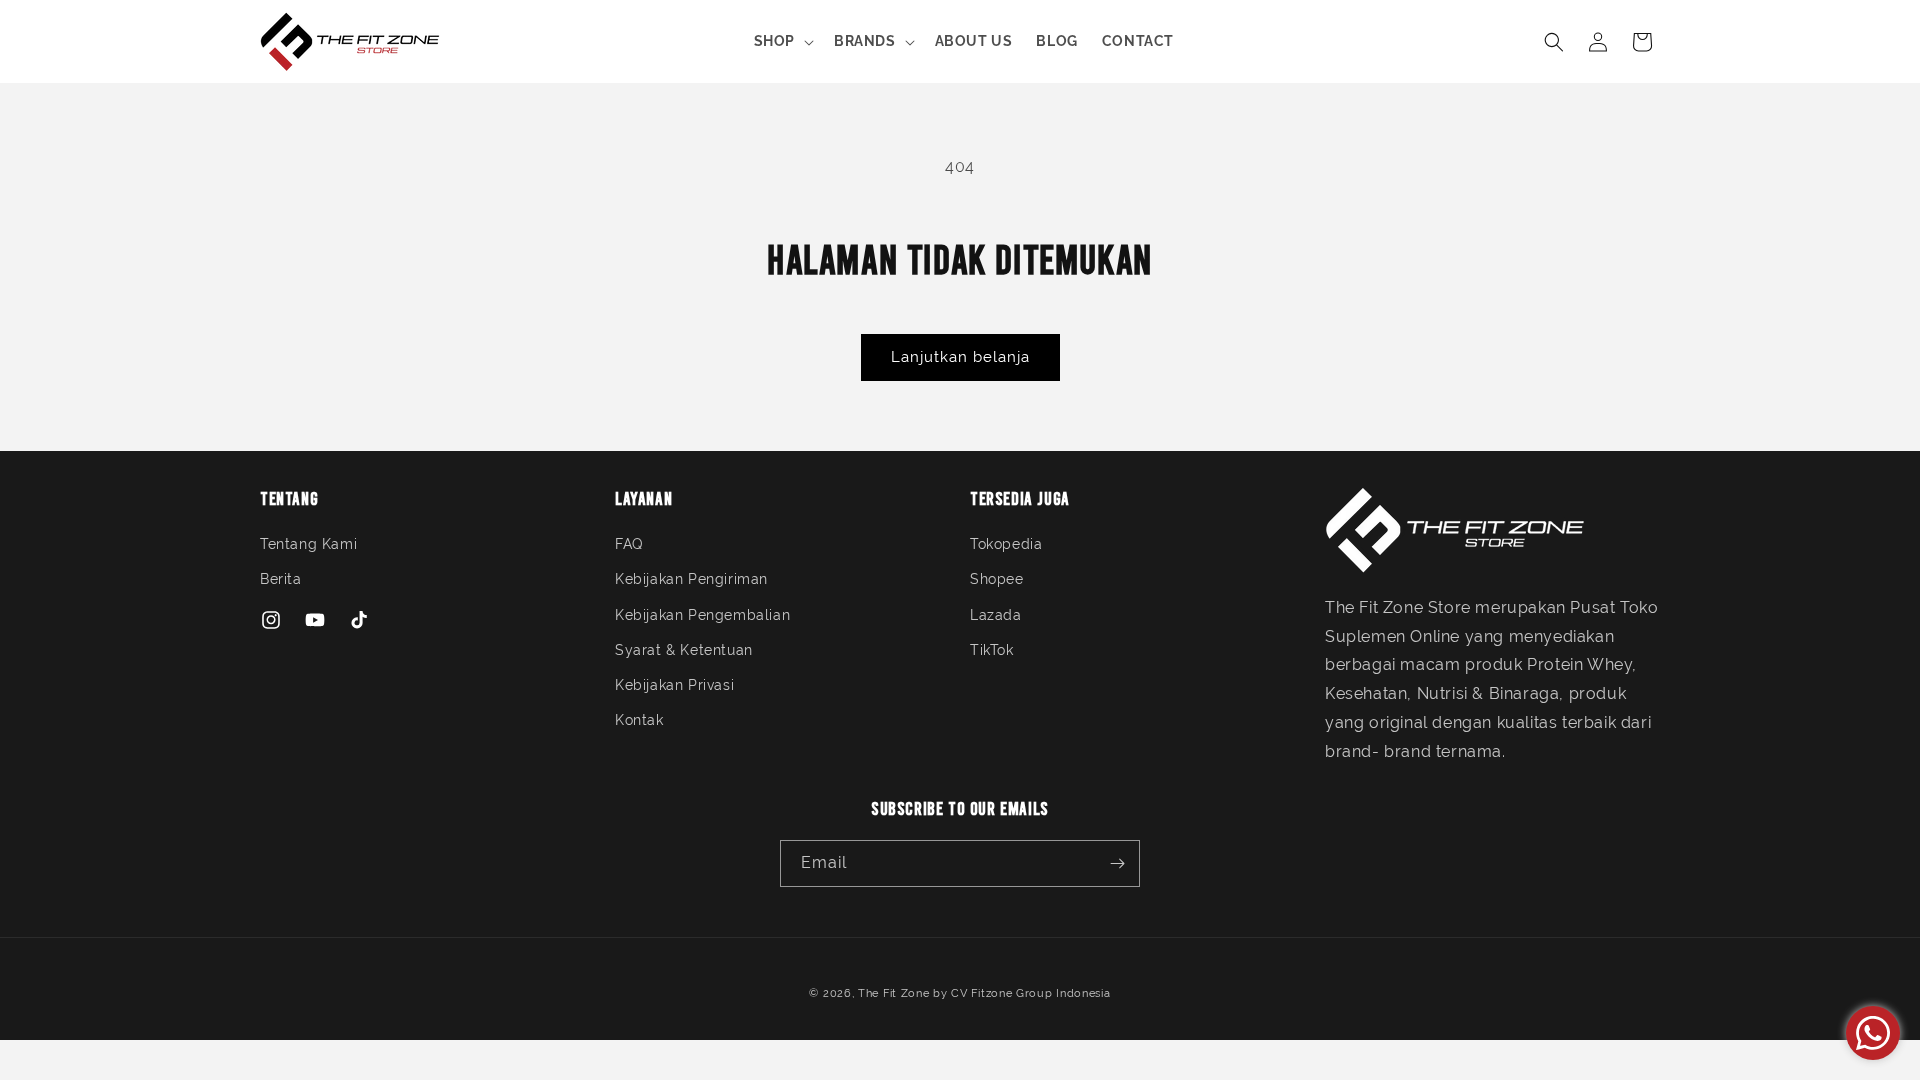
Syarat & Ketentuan (684, 650)
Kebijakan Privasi (674, 685)
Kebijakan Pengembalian (702, 615)
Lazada (996, 615)
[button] (782, 41)
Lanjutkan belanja (960, 357)
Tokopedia (1006, 544)
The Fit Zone (893, 993)
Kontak (639, 720)
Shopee (997, 579)
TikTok (992, 650)
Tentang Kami (308, 544)
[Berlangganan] (1117, 863)
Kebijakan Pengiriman (691, 579)
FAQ (629, 544)
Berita (281, 579)
